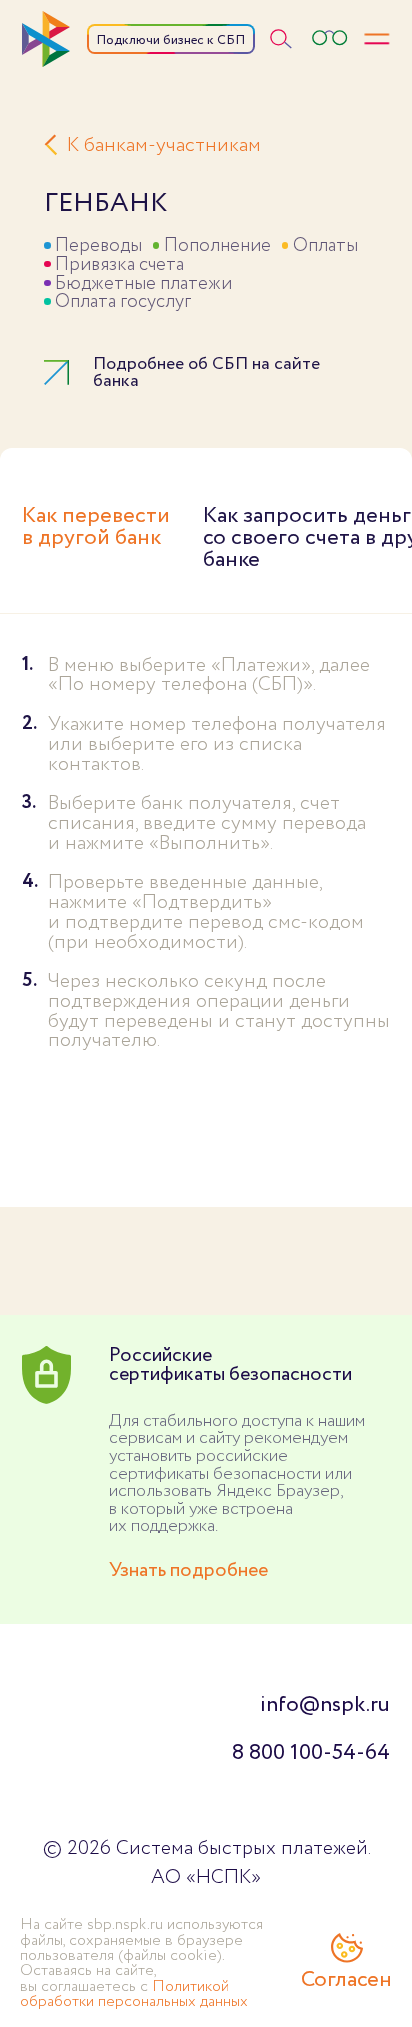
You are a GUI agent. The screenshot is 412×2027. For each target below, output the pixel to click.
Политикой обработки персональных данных (134, 1994)
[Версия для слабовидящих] (329, 38)
